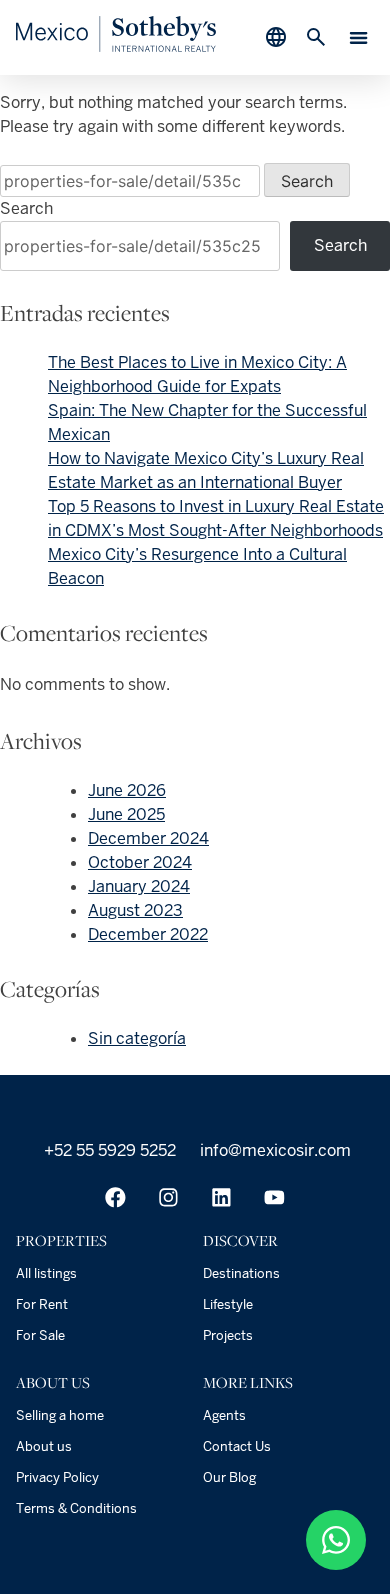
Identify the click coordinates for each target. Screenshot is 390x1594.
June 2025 (126, 814)
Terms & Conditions (76, 1508)
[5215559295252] (336, 1540)
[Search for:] (132, 181)
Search (26, 208)
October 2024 (140, 862)
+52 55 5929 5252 (108, 1150)
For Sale (40, 1335)
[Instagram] (168, 1197)
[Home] (116, 46)
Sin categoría (137, 1038)
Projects (228, 1335)
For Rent (42, 1304)
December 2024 (148, 838)
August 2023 (135, 910)
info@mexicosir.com (273, 1150)
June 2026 (127, 790)
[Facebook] (115, 1197)
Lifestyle (228, 1304)
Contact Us (237, 1446)
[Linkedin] (221, 1197)
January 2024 (139, 886)
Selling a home (60, 1415)
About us (44, 1446)
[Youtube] (274, 1197)
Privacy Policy (57, 1477)
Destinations (241, 1273)
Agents (224, 1415)
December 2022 (148, 934)
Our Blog (229, 1477)
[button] (359, 37)
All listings (46, 1273)
